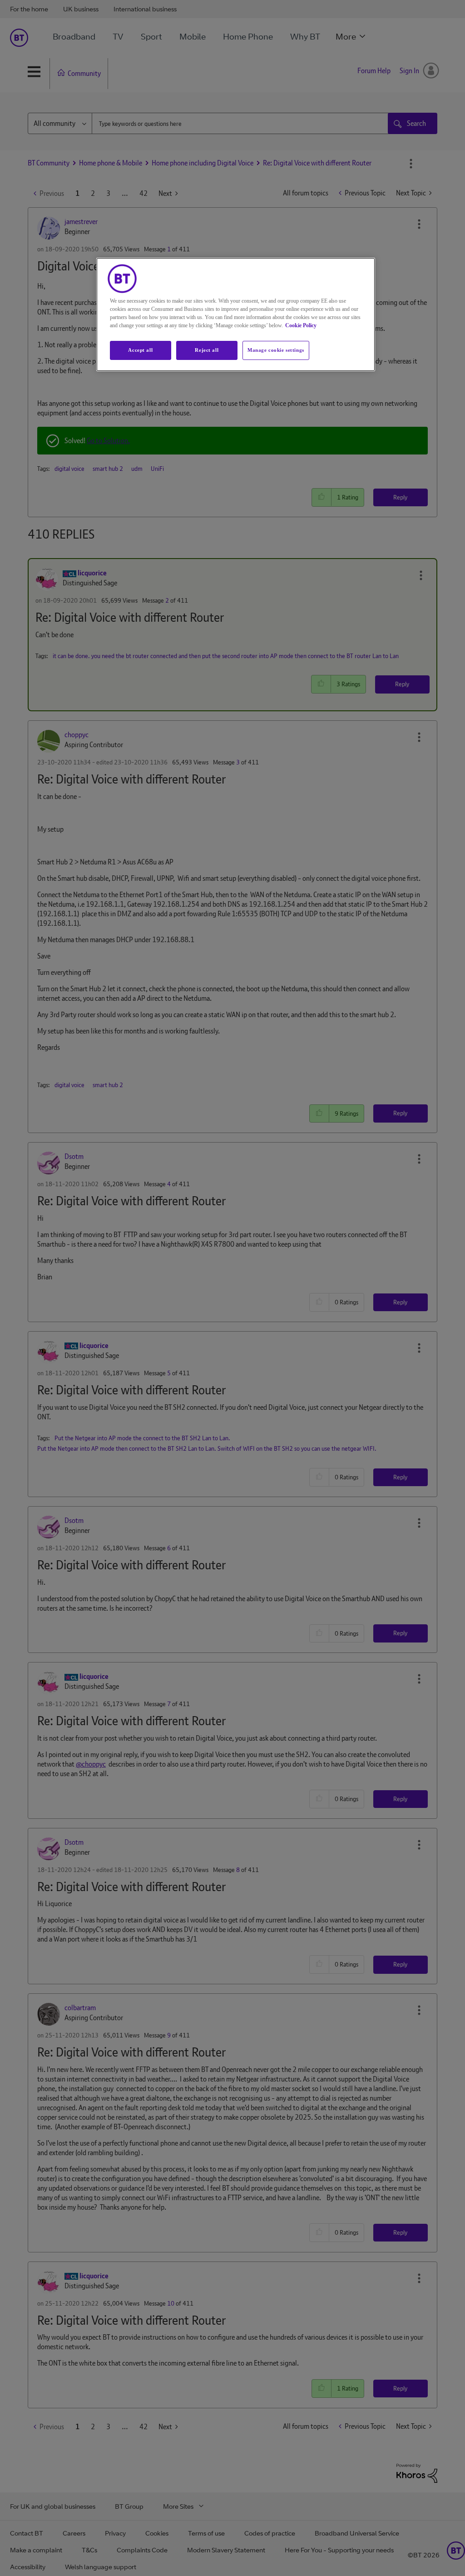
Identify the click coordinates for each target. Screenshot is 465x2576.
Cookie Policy (301, 325)
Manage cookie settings (276, 350)
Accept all (140, 350)
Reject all (207, 350)
